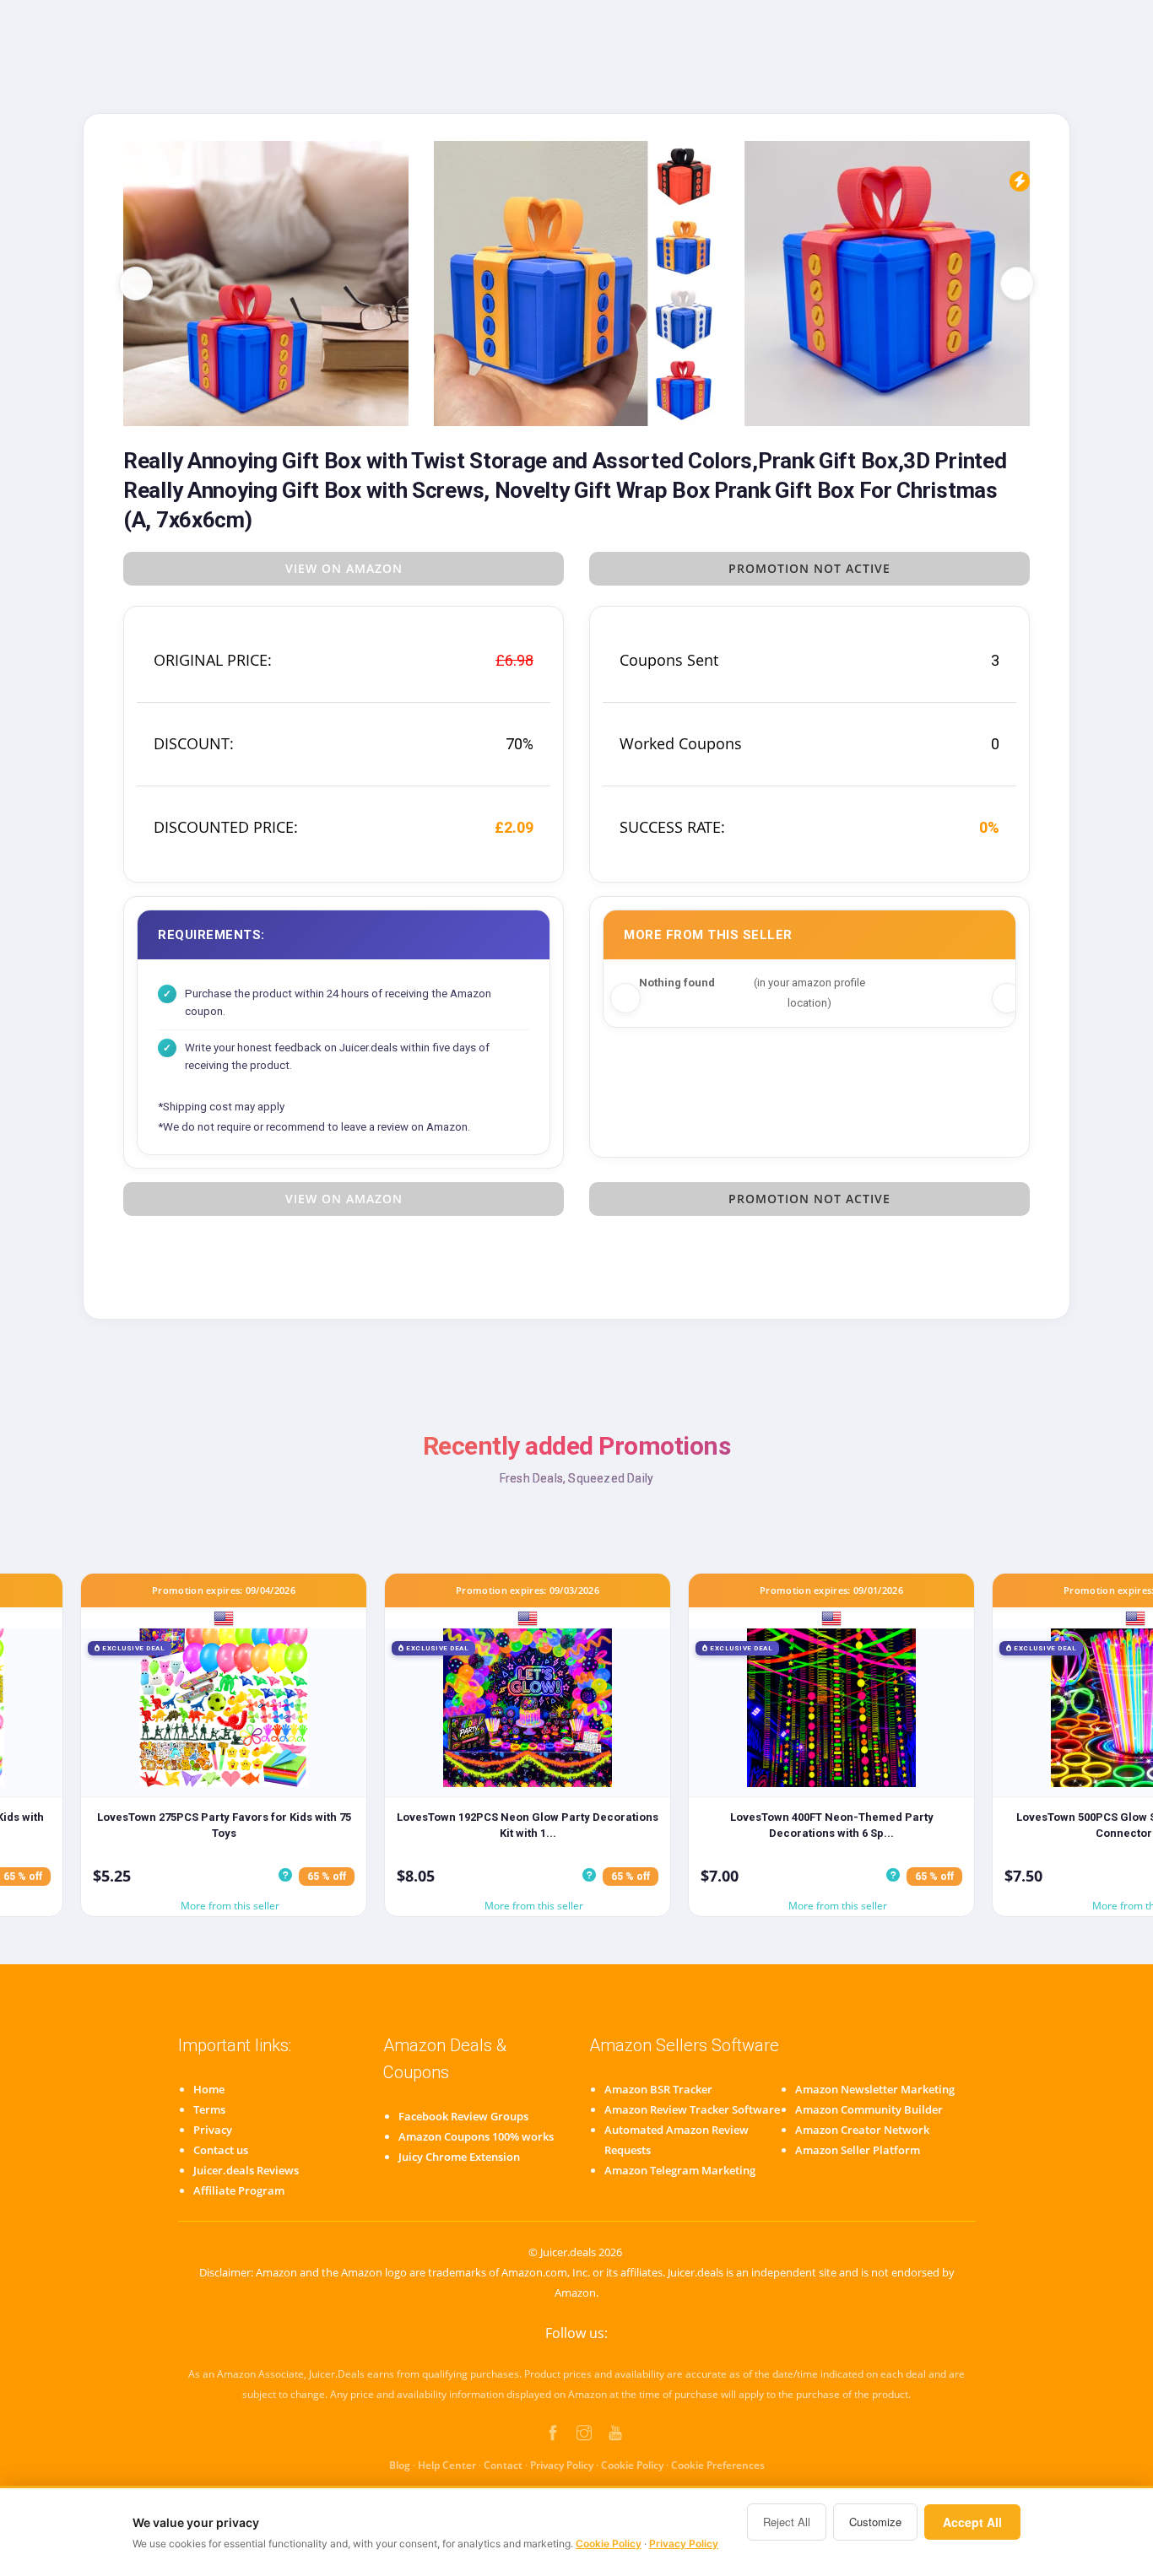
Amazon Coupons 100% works (476, 2136)
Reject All (787, 2522)
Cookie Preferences (718, 2465)
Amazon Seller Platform (858, 2150)
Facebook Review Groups (463, 2116)
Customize (875, 2522)
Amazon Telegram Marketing (680, 2170)
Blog (400, 2465)
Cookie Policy (632, 2465)
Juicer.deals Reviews (246, 2170)
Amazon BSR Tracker (658, 2089)
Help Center (447, 2465)
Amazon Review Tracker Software (692, 2109)
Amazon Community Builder (869, 2109)
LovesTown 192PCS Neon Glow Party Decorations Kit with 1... (528, 1825)
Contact (503, 2465)
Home (209, 2089)
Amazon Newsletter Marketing (875, 2089)
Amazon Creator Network (862, 2130)
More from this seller (230, 1906)
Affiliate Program (239, 2190)
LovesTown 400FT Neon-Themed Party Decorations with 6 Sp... (832, 1825)
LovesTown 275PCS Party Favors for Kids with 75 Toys (224, 1825)
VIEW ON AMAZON (344, 568)
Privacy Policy (562, 2465)
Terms (209, 2109)
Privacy (213, 2130)
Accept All (972, 2522)
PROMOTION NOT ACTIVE (809, 568)
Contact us (221, 2150)
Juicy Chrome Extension (459, 2157)
